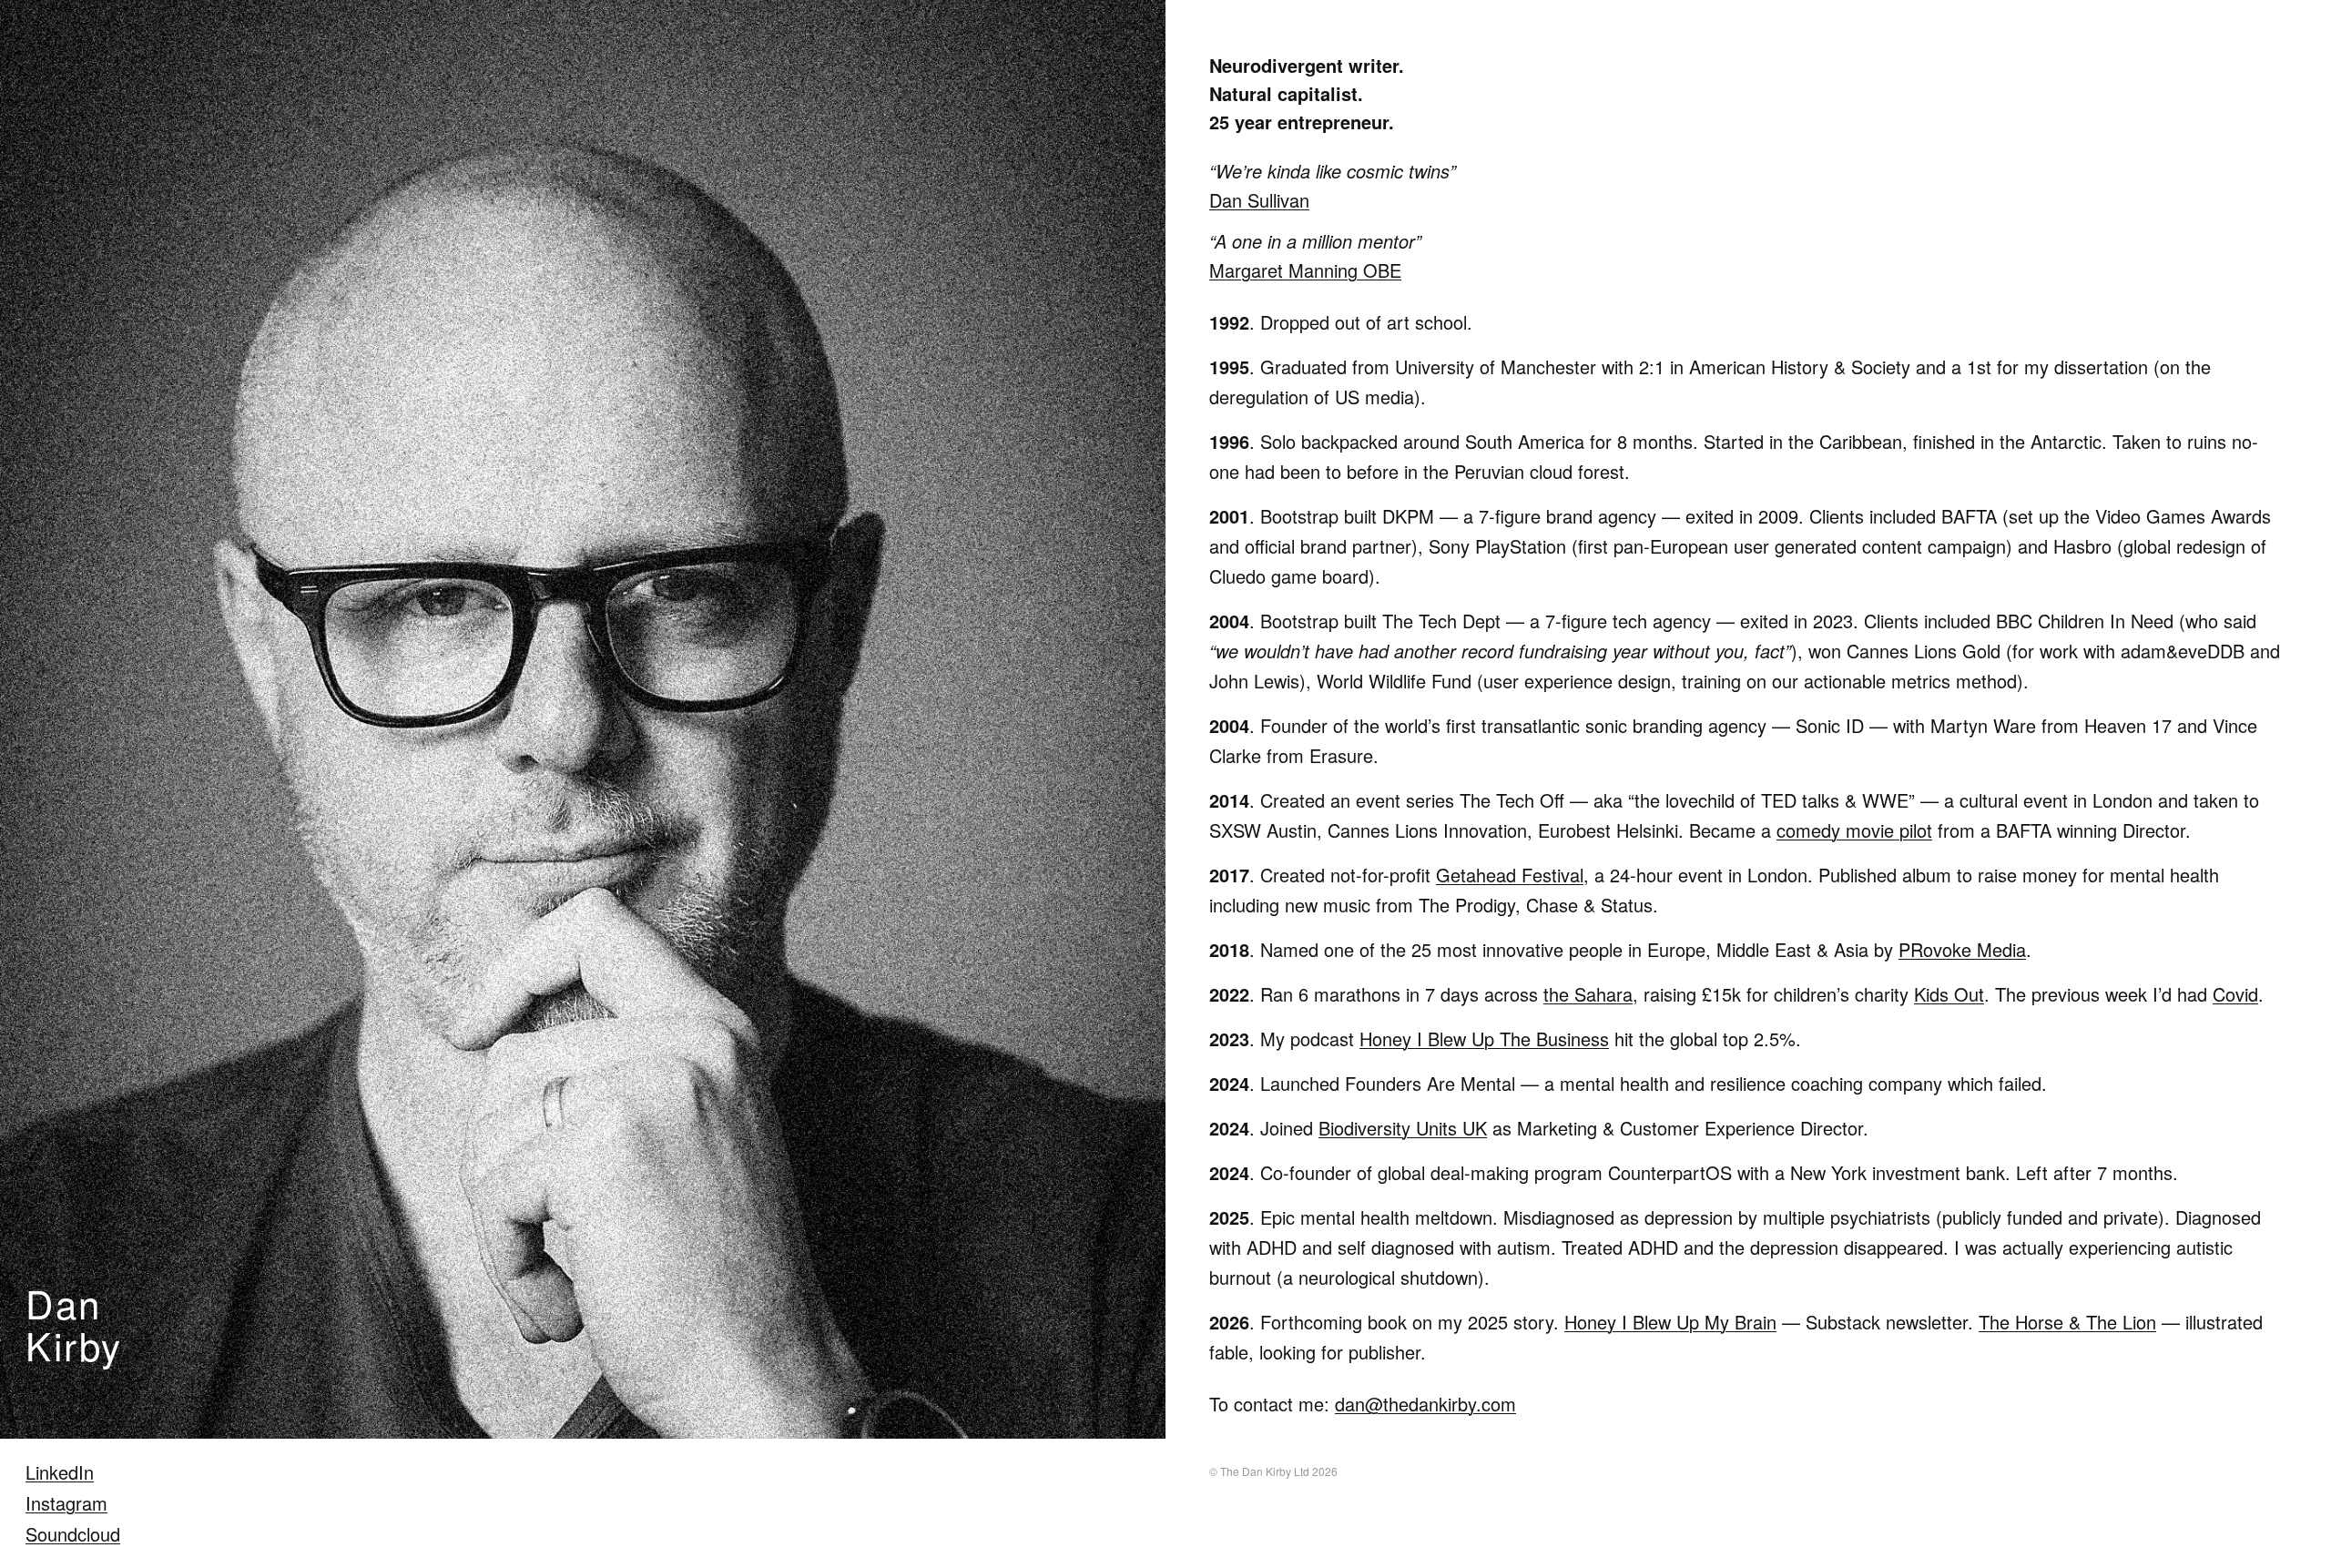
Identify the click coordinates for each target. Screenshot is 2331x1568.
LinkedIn (60, 1472)
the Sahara (1588, 994)
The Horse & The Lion (2067, 1322)
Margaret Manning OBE (1305, 270)
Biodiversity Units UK (1403, 1128)
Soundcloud (73, 1534)
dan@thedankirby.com (1425, 1404)
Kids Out (1949, 994)
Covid (2235, 994)
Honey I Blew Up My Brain (1670, 1322)
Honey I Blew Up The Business (1484, 1039)
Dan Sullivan (1259, 200)
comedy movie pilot (1854, 830)
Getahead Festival (1510, 875)
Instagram (66, 1503)
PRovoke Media (1962, 949)
